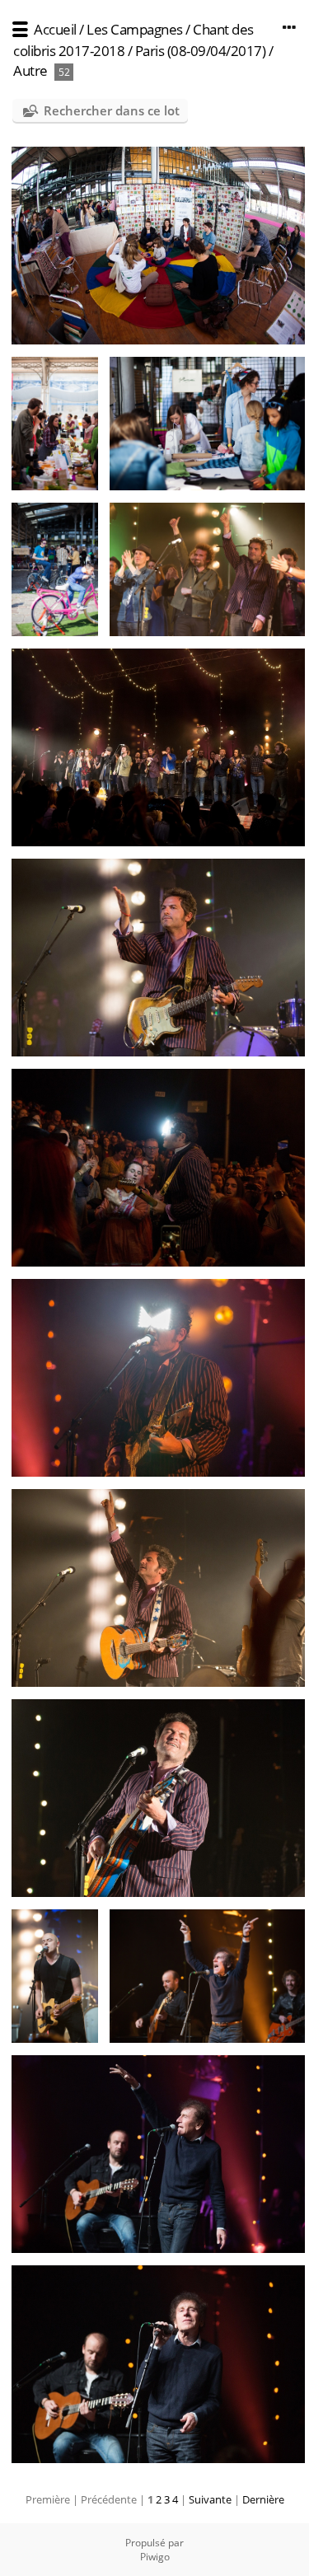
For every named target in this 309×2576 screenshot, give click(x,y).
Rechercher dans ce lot (112, 110)
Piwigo (155, 2557)
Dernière (263, 2499)
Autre (30, 70)
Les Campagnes (135, 29)
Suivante (210, 2499)
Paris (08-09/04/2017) (201, 51)
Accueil (55, 29)
